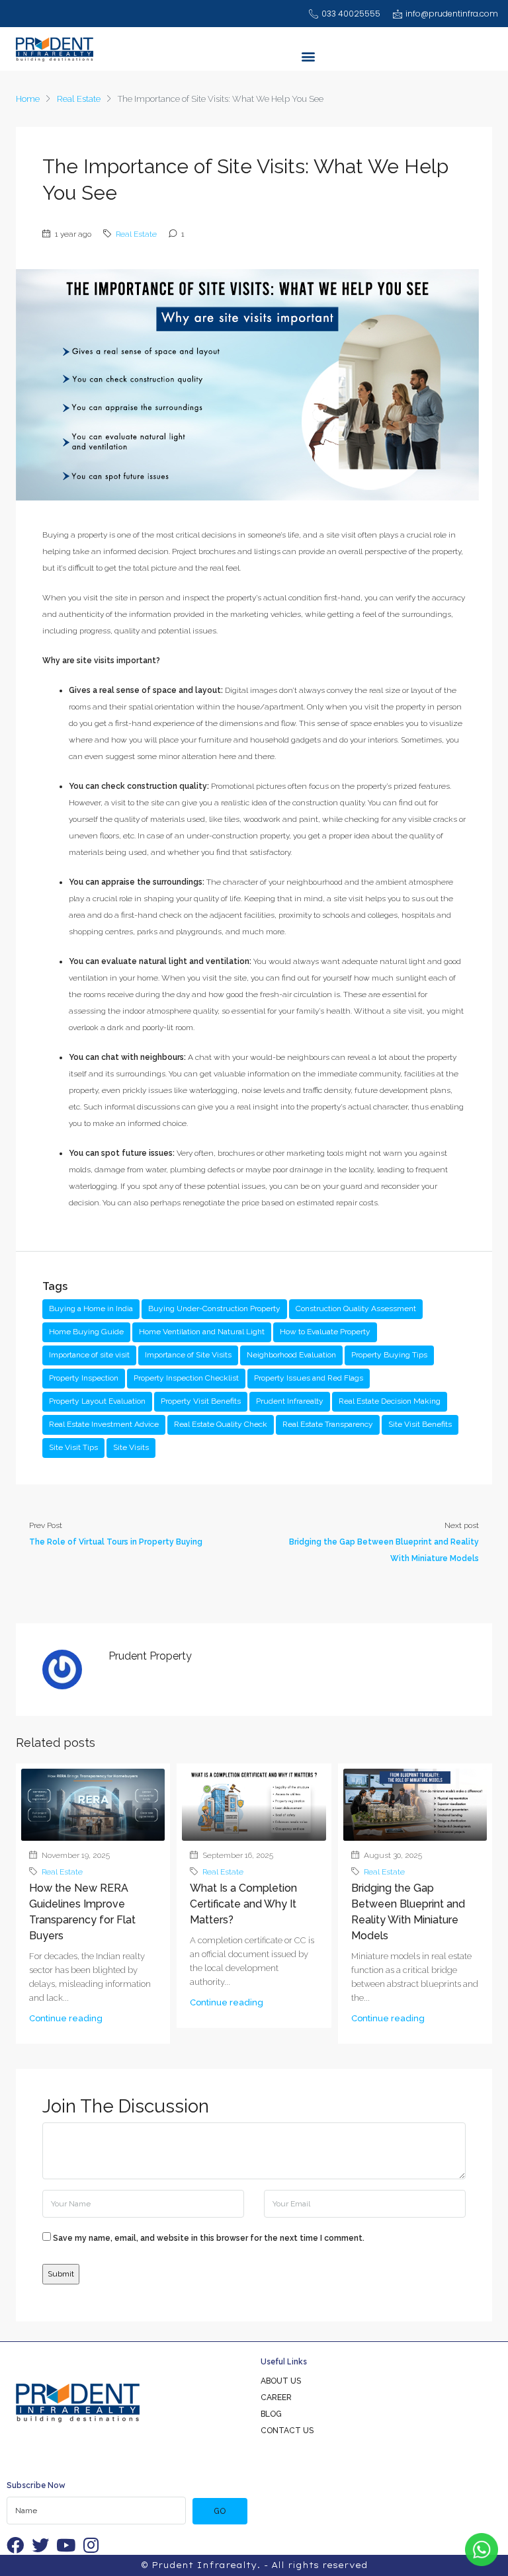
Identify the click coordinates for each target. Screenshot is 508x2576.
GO (220, 2511)
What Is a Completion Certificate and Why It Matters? (243, 1904)
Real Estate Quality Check (221, 1424)
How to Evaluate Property (325, 1332)
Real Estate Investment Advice (104, 1424)
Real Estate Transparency (328, 1424)
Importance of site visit (89, 1355)
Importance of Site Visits (188, 1355)
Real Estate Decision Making (390, 1401)
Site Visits (131, 1447)
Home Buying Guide (86, 1332)
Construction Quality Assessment (356, 1308)
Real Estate (79, 99)
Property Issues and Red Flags (309, 1378)
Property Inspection (84, 1378)
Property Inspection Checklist (186, 1378)
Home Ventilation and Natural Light (202, 1332)
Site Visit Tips (73, 1447)
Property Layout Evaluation (97, 1401)
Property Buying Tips (389, 1355)
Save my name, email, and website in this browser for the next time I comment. (209, 2238)
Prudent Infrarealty (290, 1401)
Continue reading (66, 2018)
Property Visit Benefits (201, 1401)
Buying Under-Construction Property (214, 1308)
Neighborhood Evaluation (291, 1355)
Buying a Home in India (91, 1308)
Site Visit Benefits (420, 1424)
